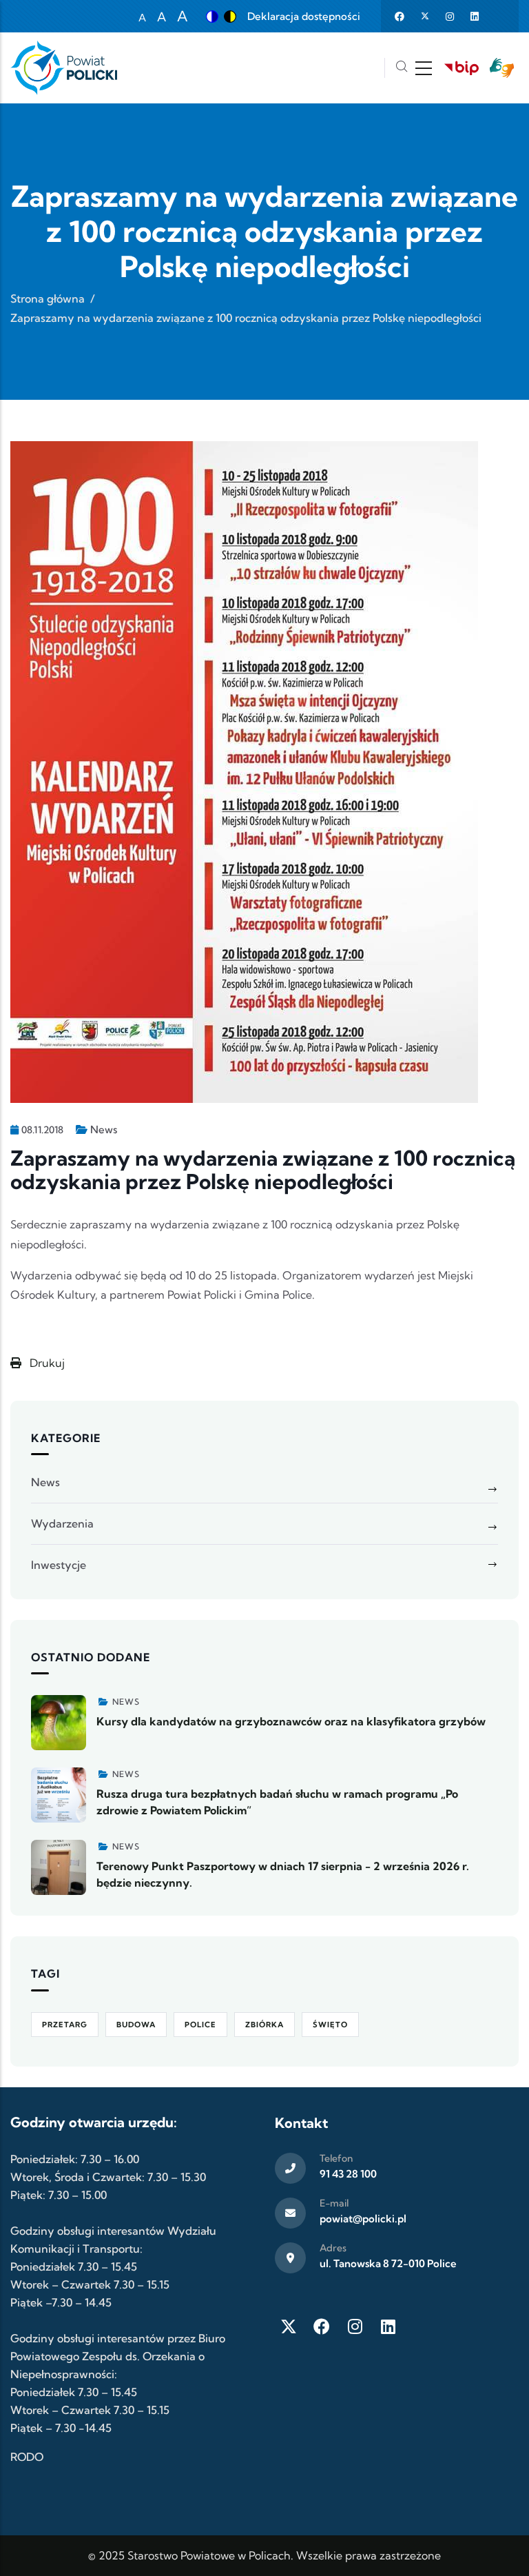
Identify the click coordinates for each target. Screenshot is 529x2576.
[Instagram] (355, 2326)
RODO (27, 2457)
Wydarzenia (62, 1523)
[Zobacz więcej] (59, 1723)
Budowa (136, 2025)
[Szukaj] (402, 68)
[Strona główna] (64, 68)
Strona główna (48, 298)
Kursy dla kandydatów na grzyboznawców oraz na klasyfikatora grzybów (291, 1721)
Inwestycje (59, 1565)
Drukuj (46, 1363)
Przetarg (65, 2025)
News (104, 1129)
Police (200, 2025)
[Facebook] (322, 2326)
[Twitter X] (289, 2326)
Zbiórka (264, 2025)
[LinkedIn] (388, 2326)
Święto (330, 2025)
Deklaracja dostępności (304, 16)
